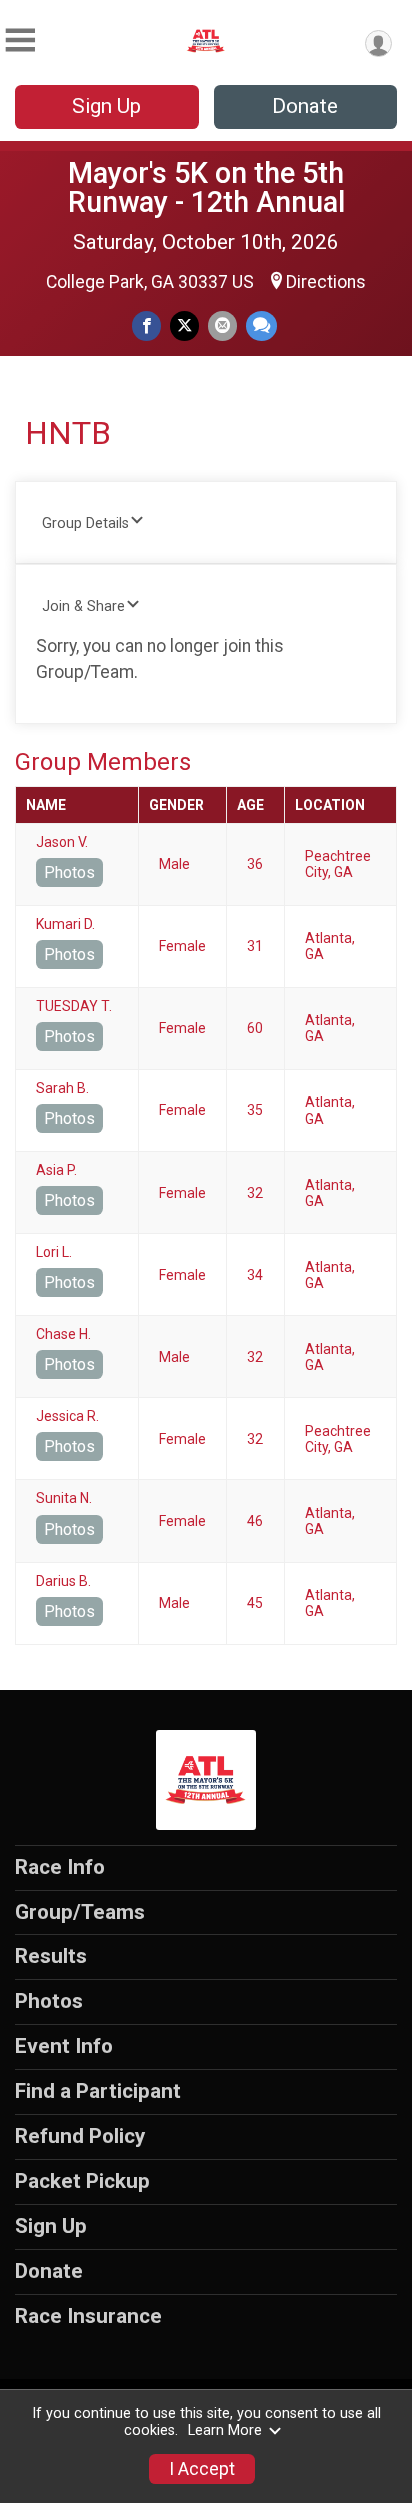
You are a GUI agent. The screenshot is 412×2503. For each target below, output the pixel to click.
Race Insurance (88, 2316)
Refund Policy (80, 2136)
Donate (305, 106)
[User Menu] (378, 43)
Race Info (60, 1867)
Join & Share (83, 606)
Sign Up (106, 106)
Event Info (64, 2046)
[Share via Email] (222, 325)
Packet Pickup (82, 2181)
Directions (326, 282)
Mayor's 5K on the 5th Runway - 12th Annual (206, 187)
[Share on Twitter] (184, 325)
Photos (69, 872)
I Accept (202, 2469)
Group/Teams (80, 1912)
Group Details (85, 523)
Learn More (225, 2430)
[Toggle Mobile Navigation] (20, 40)
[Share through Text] (261, 325)
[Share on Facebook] (146, 325)
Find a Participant (98, 2091)
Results (51, 1956)
